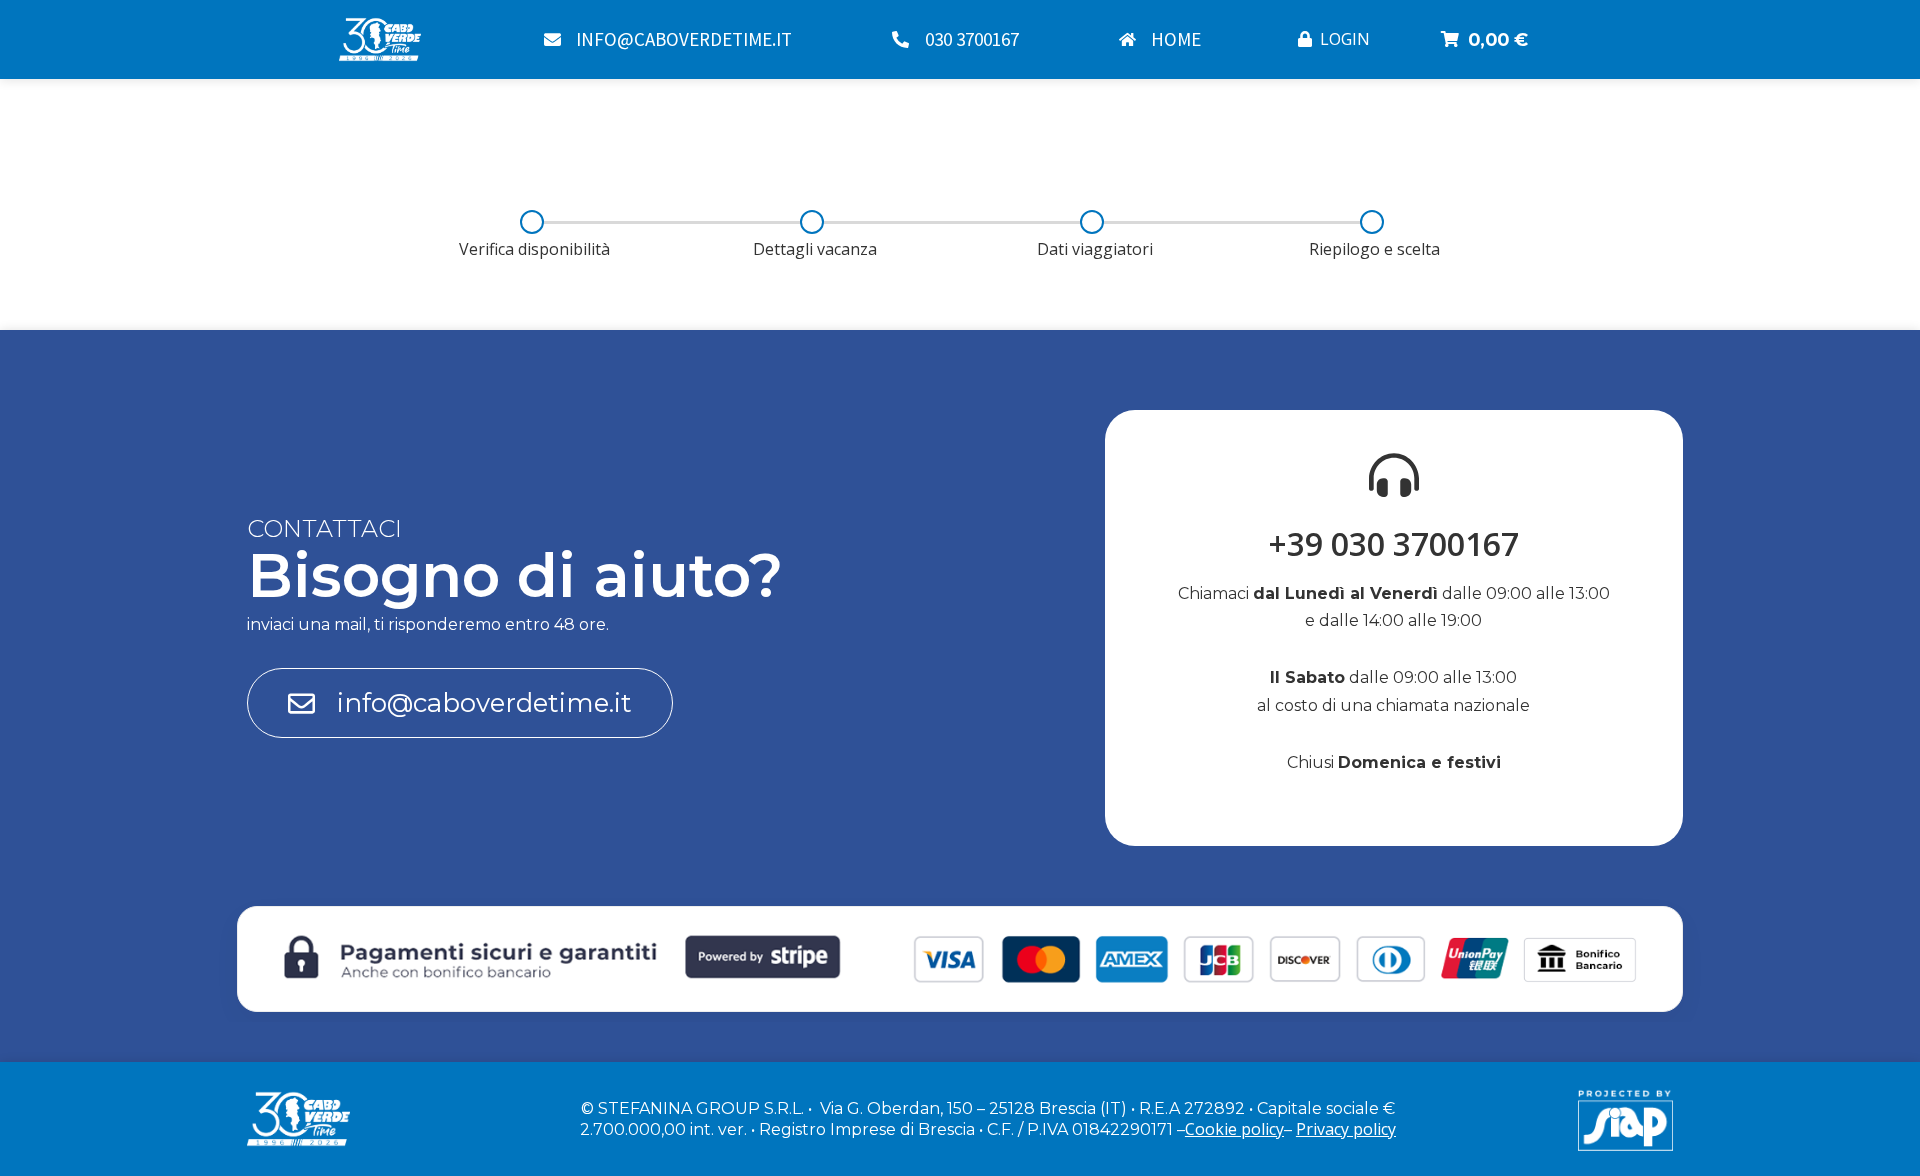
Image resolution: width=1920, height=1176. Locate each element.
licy (1384, 1129)
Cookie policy (1234, 1129)
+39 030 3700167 (1394, 543)
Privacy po (1334, 1129)
